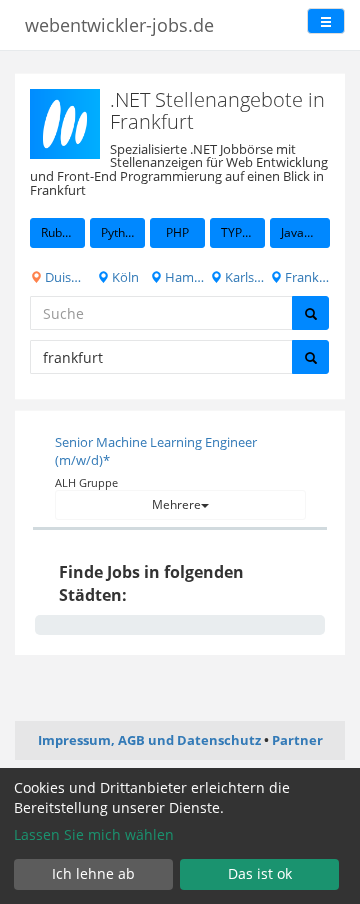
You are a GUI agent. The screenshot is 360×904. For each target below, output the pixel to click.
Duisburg (63, 277)
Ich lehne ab (93, 873)
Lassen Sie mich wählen (94, 834)
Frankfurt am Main (306, 277)
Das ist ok (260, 873)
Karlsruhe (243, 277)
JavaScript (305, 232)
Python (120, 232)
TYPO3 (239, 232)
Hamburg (183, 277)
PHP (177, 232)
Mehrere (176, 504)
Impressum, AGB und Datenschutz (149, 740)
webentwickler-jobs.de (119, 25)
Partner (297, 740)
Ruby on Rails (63, 232)
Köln (124, 277)
